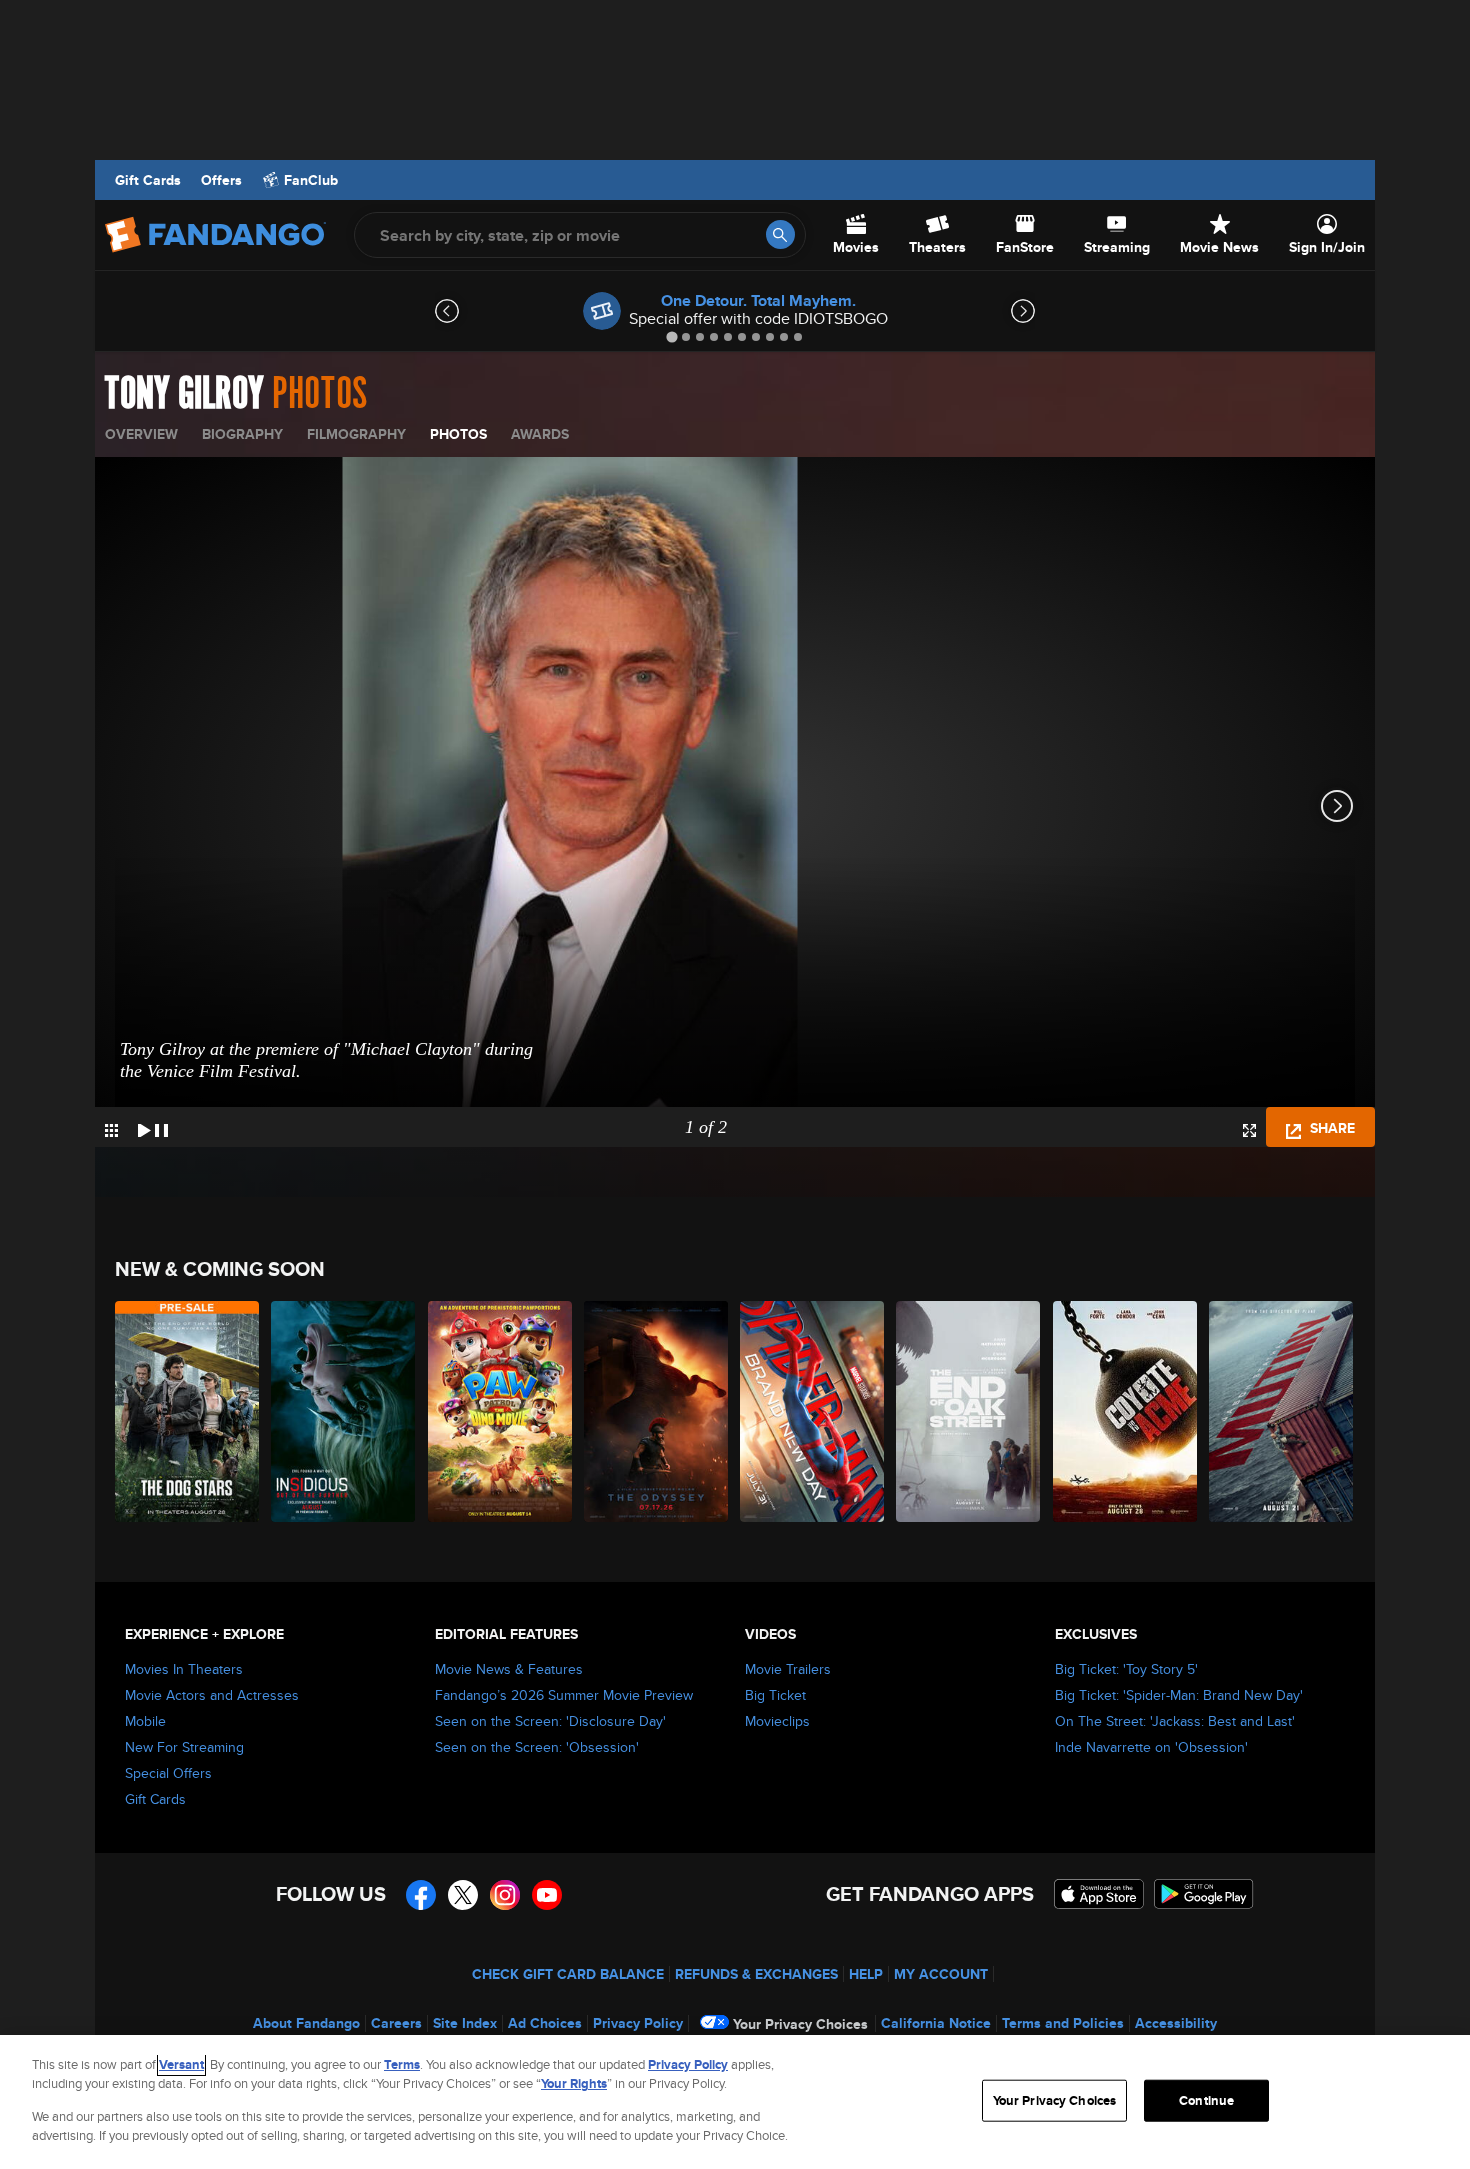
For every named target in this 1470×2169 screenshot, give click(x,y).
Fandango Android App (1204, 1894)
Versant (181, 2064)
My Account (941, 1974)
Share (1330, 1128)
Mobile (145, 1721)
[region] (735, 2102)
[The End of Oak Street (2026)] (969, 1411)
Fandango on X (463, 1895)
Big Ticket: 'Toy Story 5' (1126, 1669)
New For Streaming (184, 1747)
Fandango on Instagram (505, 1895)
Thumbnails (111, 1130)
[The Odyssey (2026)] (657, 1411)
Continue (1206, 2100)
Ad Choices (545, 2023)
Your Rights (574, 2083)
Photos (458, 434)
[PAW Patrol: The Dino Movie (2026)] (501, 1411)
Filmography (356, 434)
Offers (221, 180)
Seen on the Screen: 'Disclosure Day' (550, 1721)
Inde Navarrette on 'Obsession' (1151, 1747)
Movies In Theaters (184, 1669)
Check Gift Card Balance (568, 1974)
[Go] (780, 234)
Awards (540, 434)
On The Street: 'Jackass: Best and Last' (1175, 1721)
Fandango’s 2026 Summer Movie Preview (564, 1695)
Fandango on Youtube (547, 1895)
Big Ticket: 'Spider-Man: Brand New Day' (1179, 1695)
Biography (242, 434)
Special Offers (168, 1773)
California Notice (936, 2023)
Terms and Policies (1063, 2023)
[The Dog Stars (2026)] (188, 1411)
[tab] (671, 336)
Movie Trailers (788, 1669)
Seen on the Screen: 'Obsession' (537, 1747)
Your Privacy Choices (800, 2024)
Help (866, 1974)
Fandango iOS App (1099, 1894)
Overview (141, 434)
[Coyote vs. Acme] (1126, 1411)
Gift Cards (148, 180)
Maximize (1249, 1130)
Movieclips (777, 1721)
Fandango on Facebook (421, 1895)
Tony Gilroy (184, 394)
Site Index (465, 2023)
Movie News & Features (509, 1669)
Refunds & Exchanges (756, 1974)
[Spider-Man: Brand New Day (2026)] (813, 1411)
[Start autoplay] (153, 1127)
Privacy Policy (638, 2023)
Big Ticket (775, 1695)
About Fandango (306, 2023)
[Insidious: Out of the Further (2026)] (344, 1411)
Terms (402, 2064)
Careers (396, 2023)
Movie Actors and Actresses (212, 1695)
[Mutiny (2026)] (1282, 1411)
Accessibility (1176, 2023)
